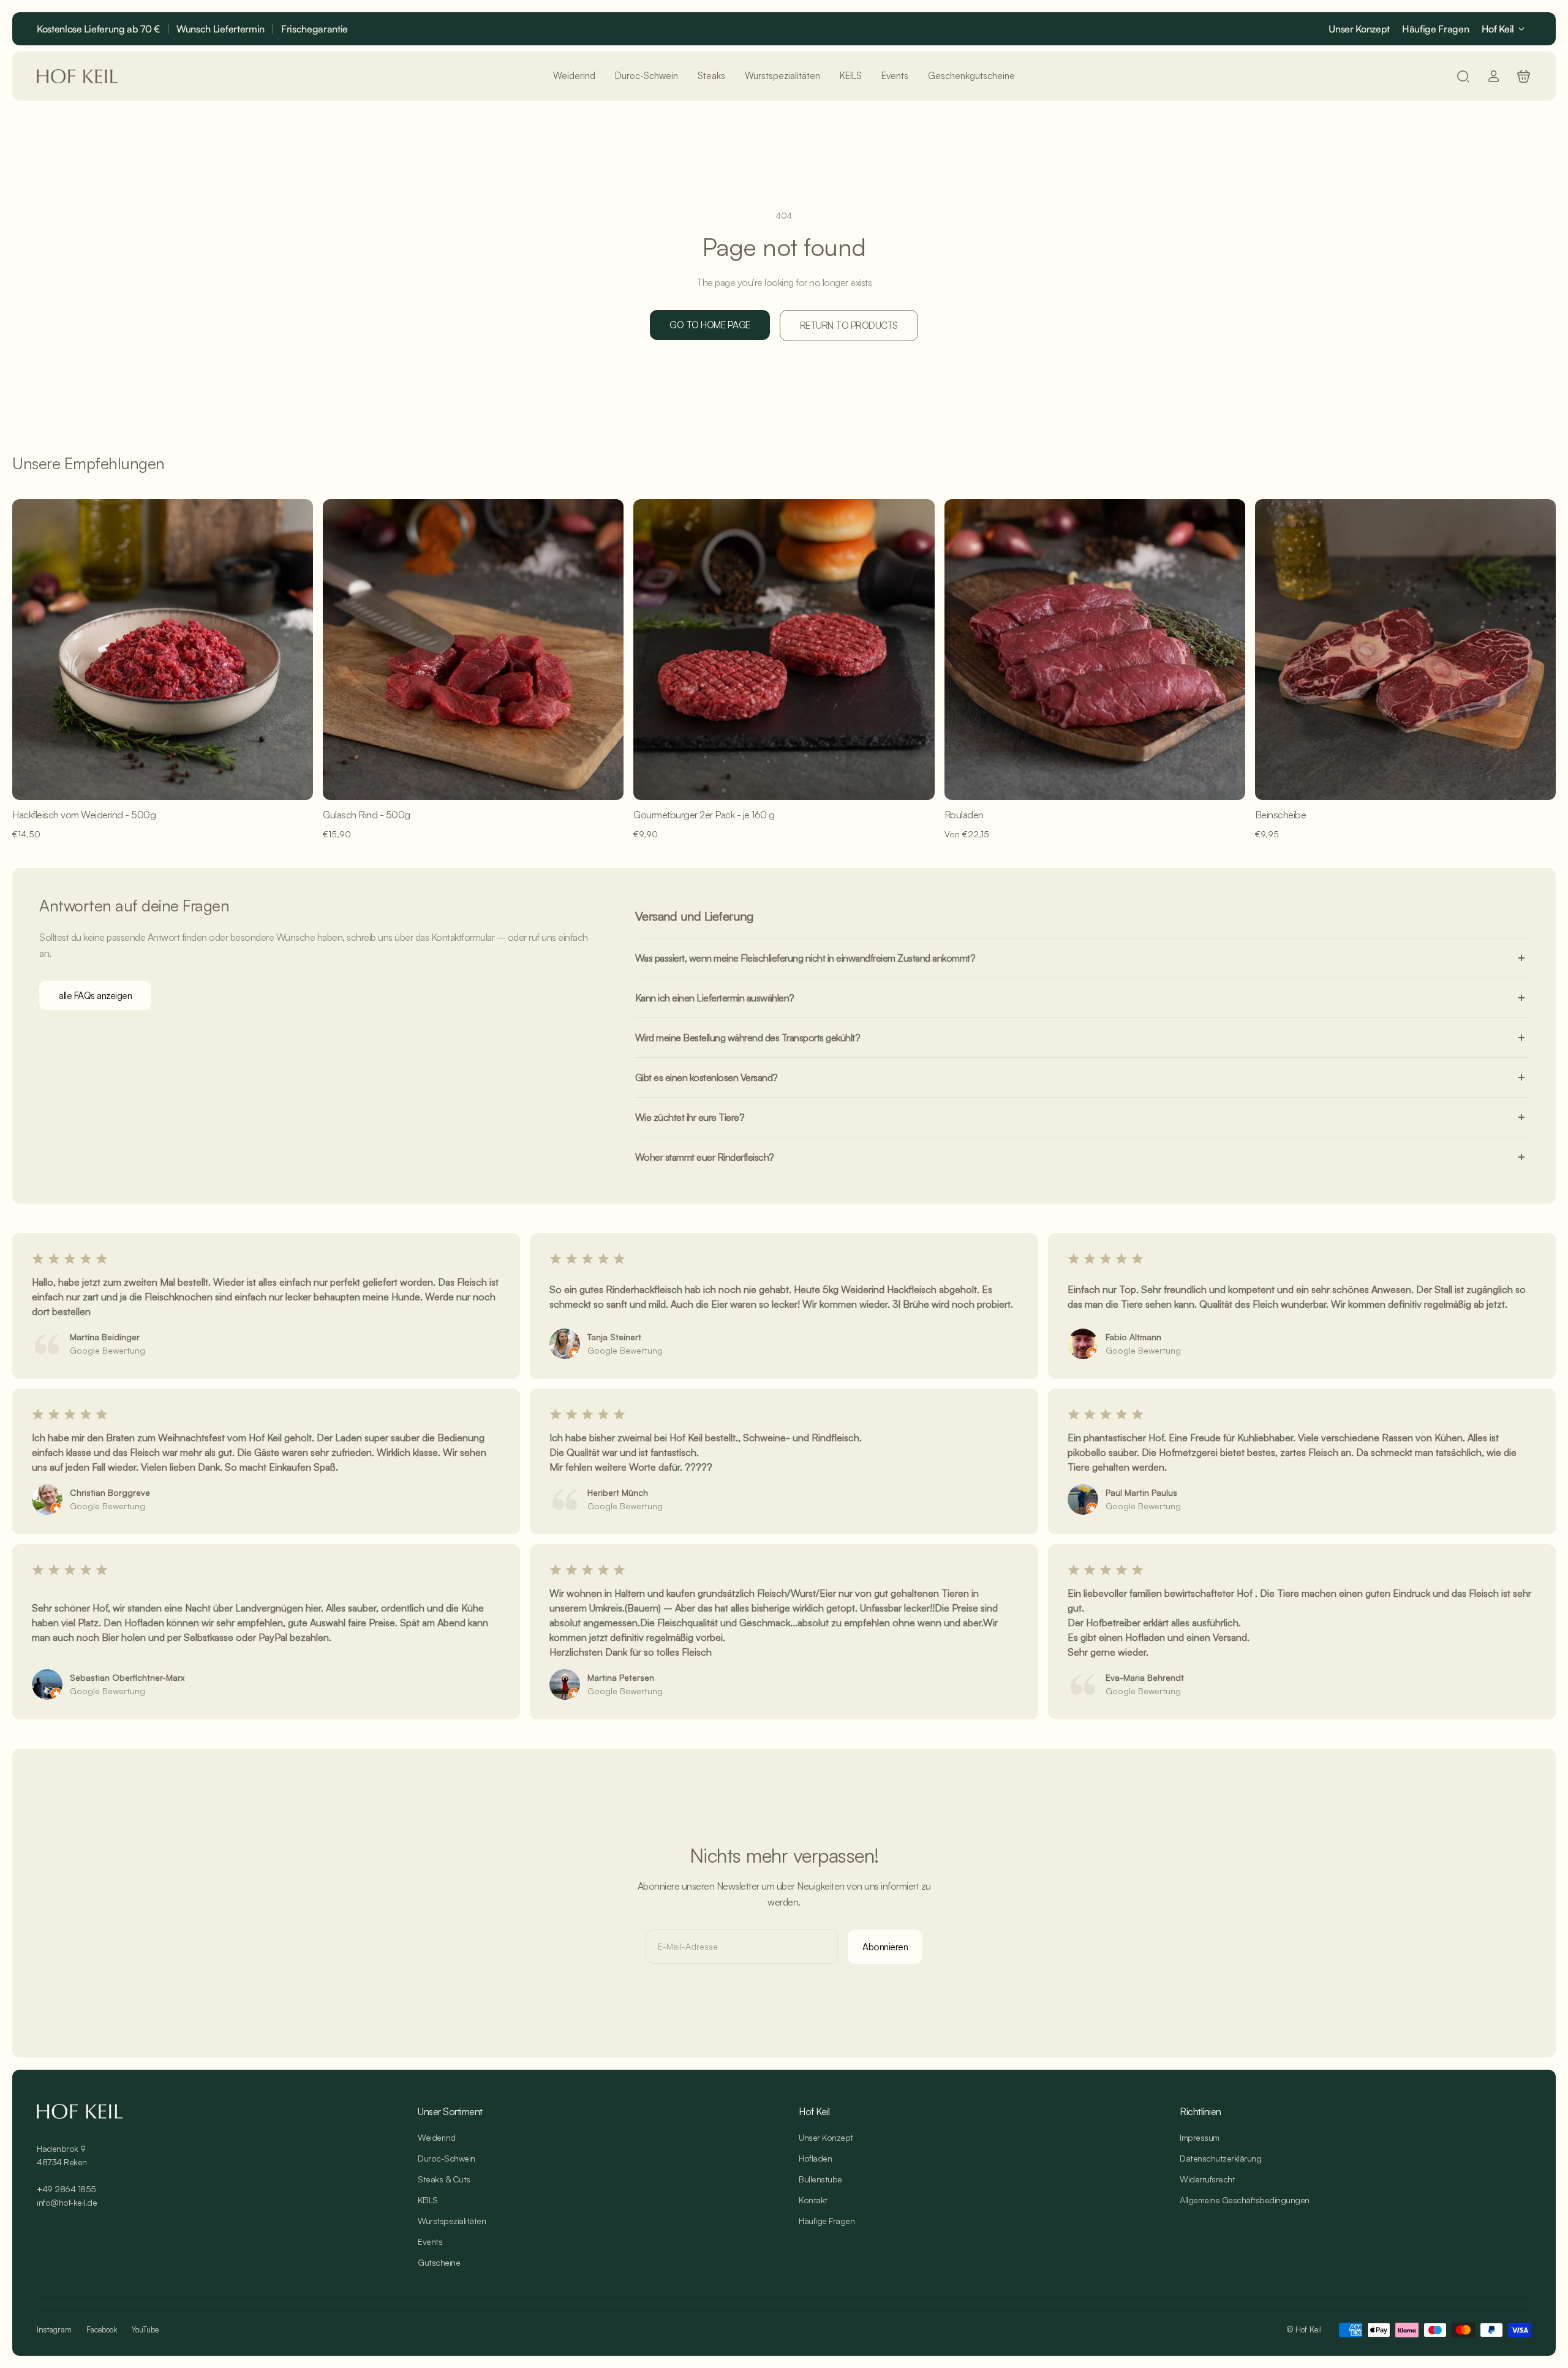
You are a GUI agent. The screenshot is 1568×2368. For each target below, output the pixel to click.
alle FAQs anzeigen (95, 995)
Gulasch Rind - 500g (367, 815)
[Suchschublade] (1463, 76)
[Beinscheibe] (1405, 650)
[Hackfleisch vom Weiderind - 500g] (163, 650)
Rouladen (964, 815)
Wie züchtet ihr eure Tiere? (690, 1117)
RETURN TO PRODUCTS (849, 325)
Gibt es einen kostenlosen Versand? (707, 1077)
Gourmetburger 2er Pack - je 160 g (704, 815)
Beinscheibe (1281, 815)
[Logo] (77, 76)
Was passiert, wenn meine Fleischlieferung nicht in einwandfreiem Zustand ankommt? (805, 958)
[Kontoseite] (1494, 76)
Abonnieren (885, 1947)
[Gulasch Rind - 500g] (473, 650)
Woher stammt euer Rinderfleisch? (705, 1157)
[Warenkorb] (1524, 76)
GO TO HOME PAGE (710, 325)
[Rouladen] (1095, 650)
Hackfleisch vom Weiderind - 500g (84, 815)
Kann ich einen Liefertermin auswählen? (715, 998)
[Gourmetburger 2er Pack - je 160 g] (784, 650)
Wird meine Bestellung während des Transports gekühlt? (748, 1038)
